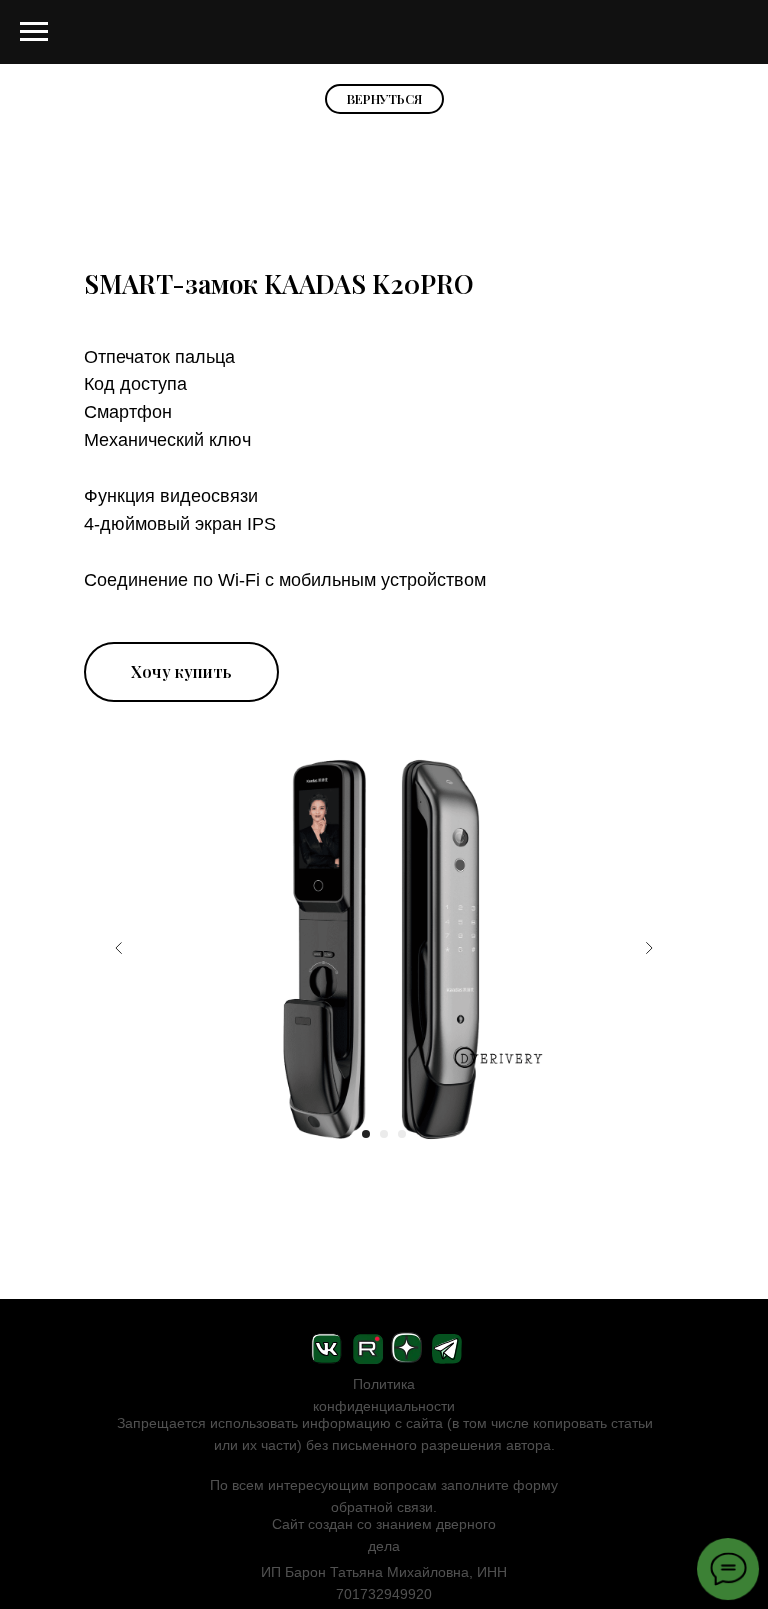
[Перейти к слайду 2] (384, 1134)
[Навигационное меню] (34, 32)
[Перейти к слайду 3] (402, 1134)
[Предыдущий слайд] (119, 948)
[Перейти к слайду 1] (366, 1134)
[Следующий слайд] (649, 948)
